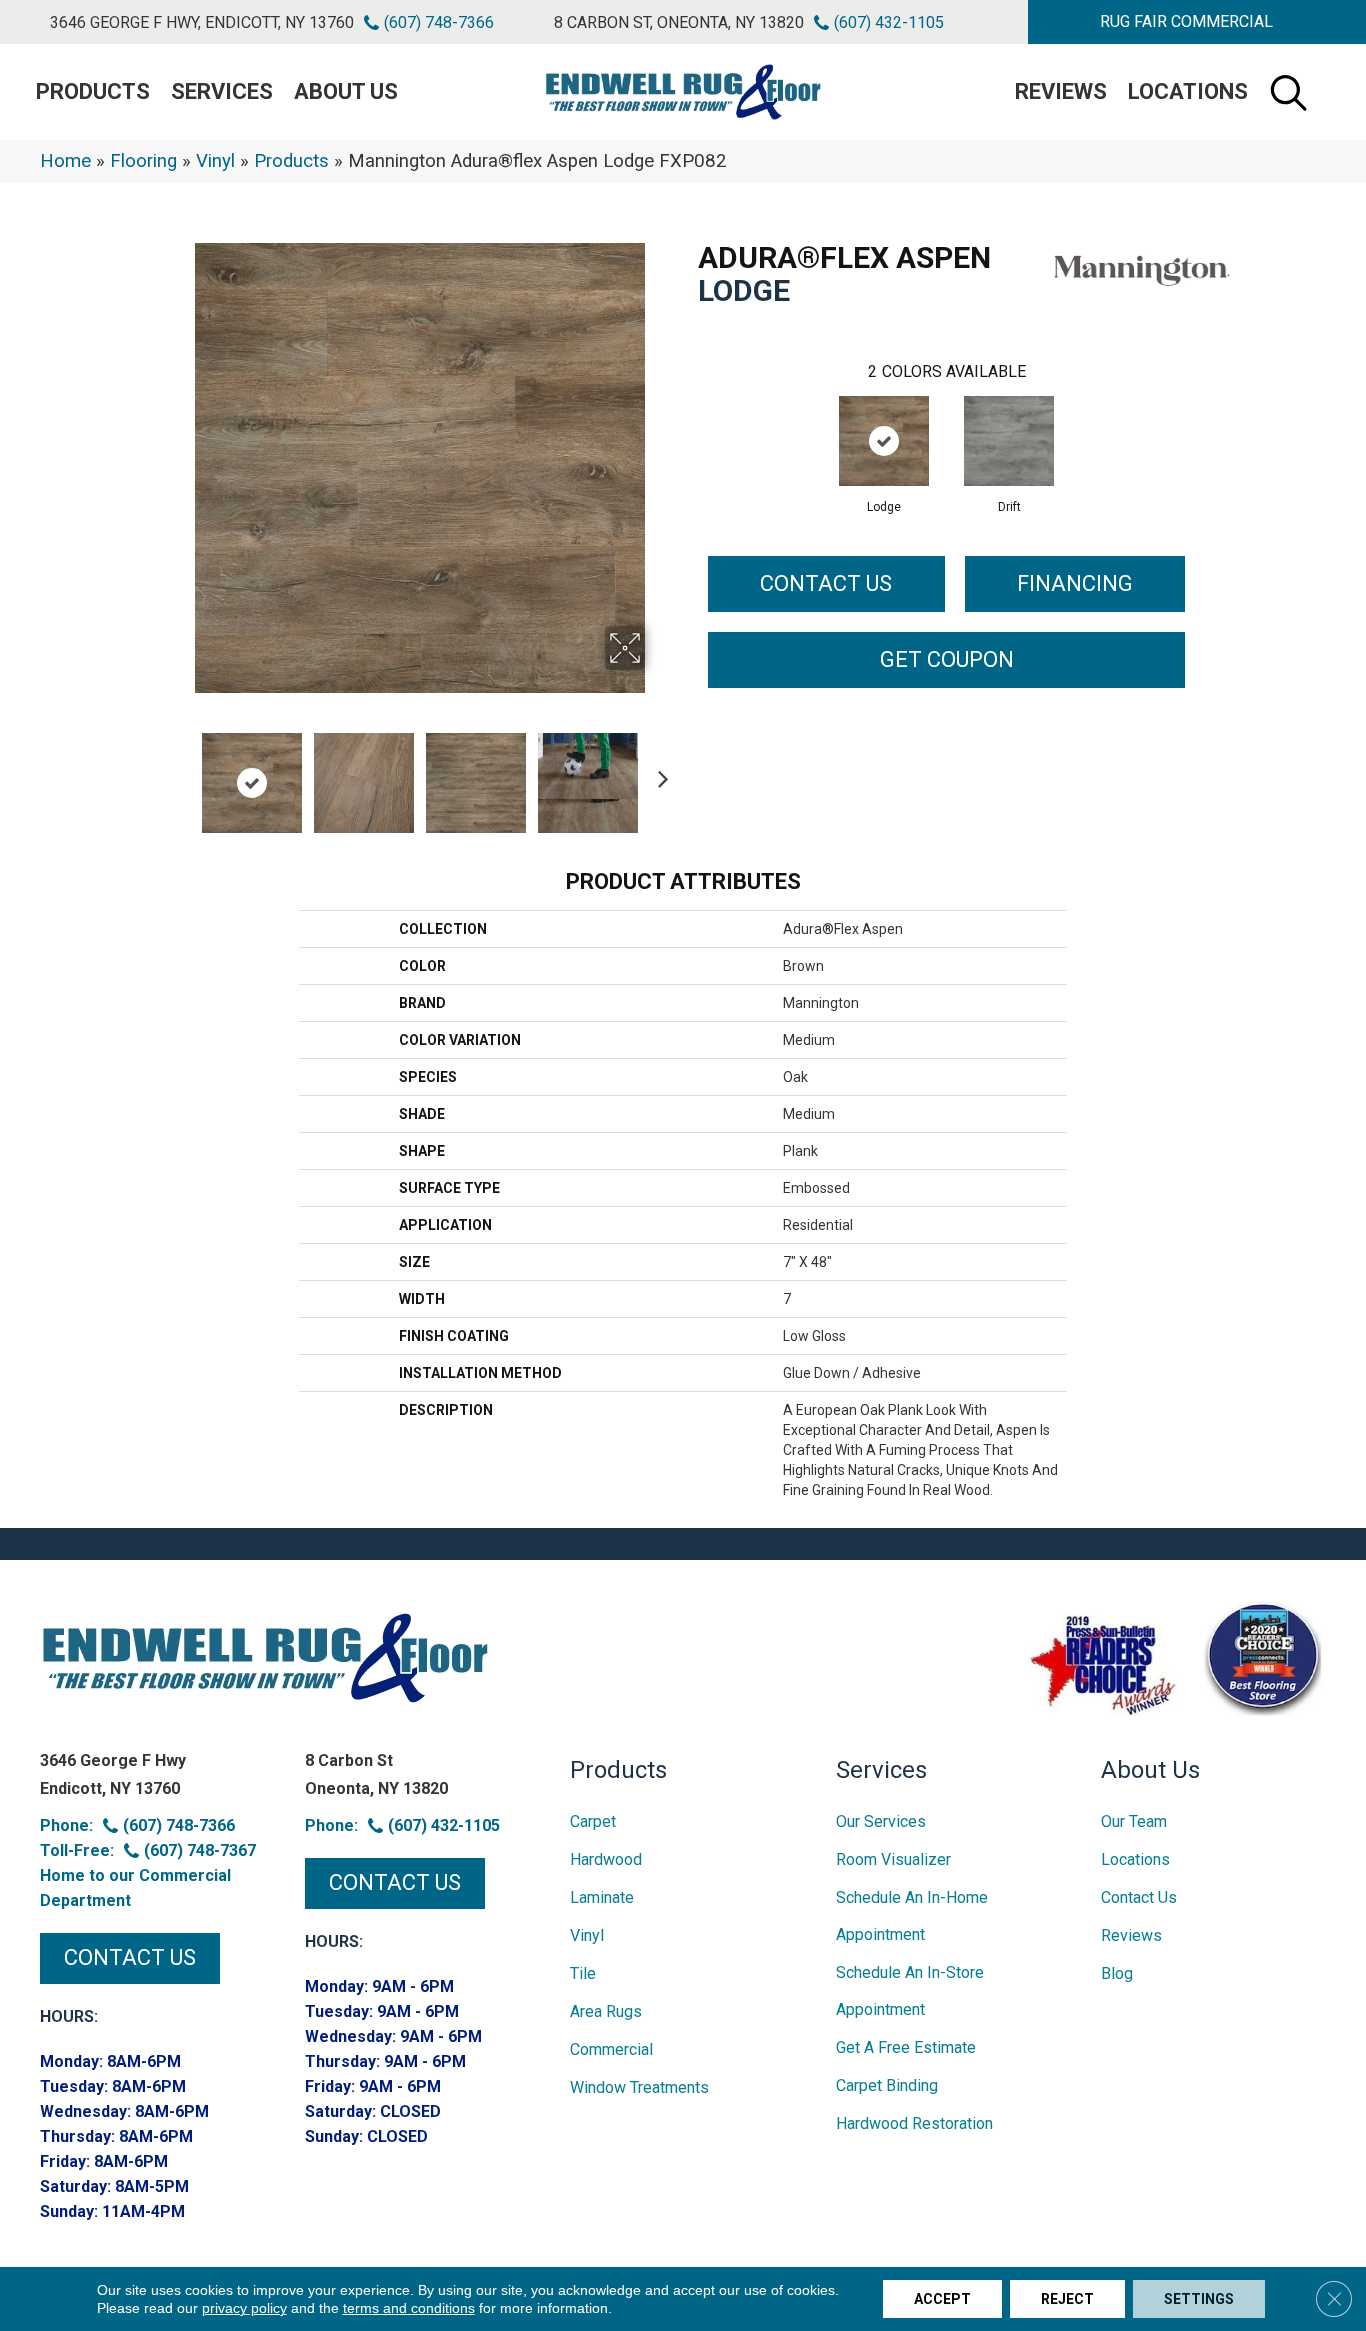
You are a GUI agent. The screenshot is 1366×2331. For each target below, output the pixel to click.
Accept (942, 2299)
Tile (583, 1973)
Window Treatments (639, 2087)
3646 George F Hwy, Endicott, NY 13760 (202, 22)
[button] (1187, 22)
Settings (1199, 2299)
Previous (181, 773)
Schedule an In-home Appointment (912, 1916)
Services (222, 91)
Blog (1117, 1973)
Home (65, 161)
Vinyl (215, 161)
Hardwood (606, 1859)
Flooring (143, 161)
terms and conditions (409, 2308)
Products (291, 161)
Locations (1188, 91)
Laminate (602, 1897)
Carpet (593, 1821)
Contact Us (826, 583)
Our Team (1134, 1821)
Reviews (1061, 91)
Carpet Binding (887, 2085)
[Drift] (1009, 441)
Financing (1075, 583)
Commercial (611, 2049)
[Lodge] (884, 441)
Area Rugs (606, 2011)
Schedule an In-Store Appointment (910, 1991)
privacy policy (244, 2308)
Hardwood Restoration (914, 2123)
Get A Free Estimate (906, 2047)
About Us (346, 91)
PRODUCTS (93, 91)
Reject (1067, 2299)
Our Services (881, 1821)
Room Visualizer (893, 1859)
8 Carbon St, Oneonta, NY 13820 (679, 22)
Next (658, 773)
